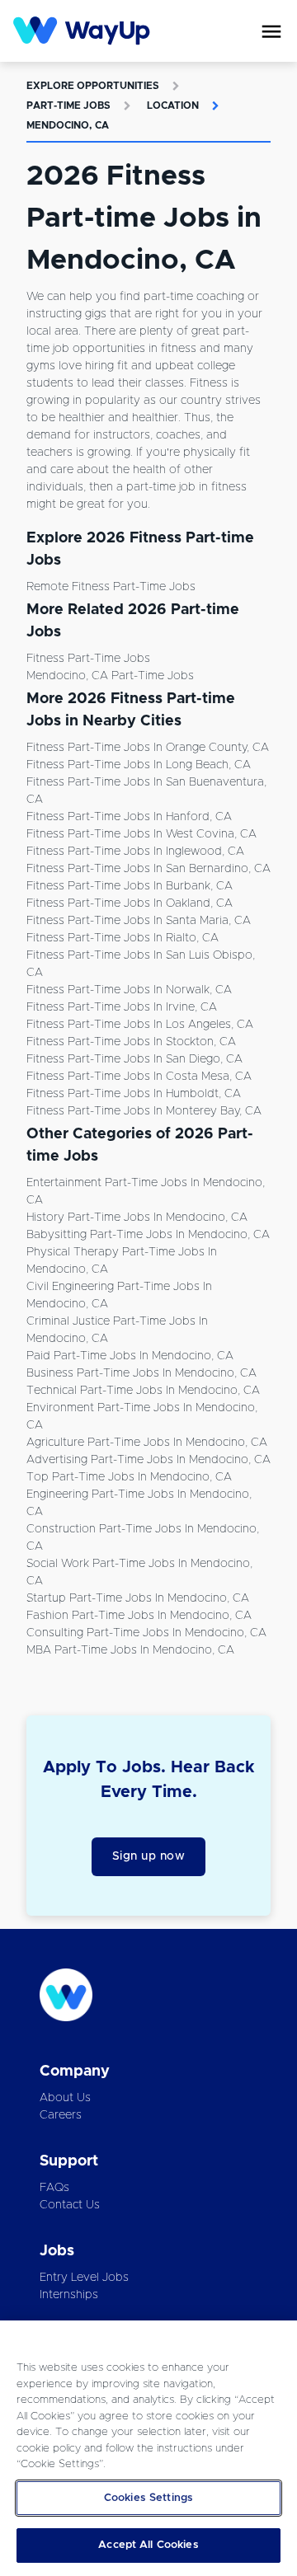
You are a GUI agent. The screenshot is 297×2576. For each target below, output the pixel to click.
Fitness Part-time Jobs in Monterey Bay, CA (144, 1111)
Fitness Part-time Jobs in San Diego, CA (134, 1059)
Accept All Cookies (148, 2545)
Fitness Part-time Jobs (88, 659)
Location (173, 106)
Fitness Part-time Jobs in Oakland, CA (130, 903)
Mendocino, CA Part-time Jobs (110, 676)
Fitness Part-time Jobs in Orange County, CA (148, 748)
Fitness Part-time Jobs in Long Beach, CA (139, 765)
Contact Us (70, 2205)
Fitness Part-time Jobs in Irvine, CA (122, 1007)
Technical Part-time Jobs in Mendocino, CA (143, 1391)
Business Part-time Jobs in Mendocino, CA (141, 1373)
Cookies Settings (148, 2498)
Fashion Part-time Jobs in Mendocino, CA (139, 1616)
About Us (65, 2098)
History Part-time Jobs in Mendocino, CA (137, 1218)
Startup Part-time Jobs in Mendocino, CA (138, 1598)
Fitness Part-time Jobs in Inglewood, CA (135, 852)
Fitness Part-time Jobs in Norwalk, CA (129, 990)
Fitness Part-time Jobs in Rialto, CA (123, 938)
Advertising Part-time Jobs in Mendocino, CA (148, 1460)
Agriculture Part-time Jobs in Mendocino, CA (147, 1443)
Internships (69, 2295)
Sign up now (149, 1856)
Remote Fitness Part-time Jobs (111, 587)
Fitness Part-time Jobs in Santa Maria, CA (139, 921)
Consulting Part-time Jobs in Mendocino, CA (146, 1633)
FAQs (54, 2188)
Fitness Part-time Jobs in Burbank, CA (130, 886)
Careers (61, 2115)
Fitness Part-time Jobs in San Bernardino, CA (148, 869)
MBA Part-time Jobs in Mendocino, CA (130, 1650)
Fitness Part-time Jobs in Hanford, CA (129, 817)
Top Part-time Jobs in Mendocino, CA (129, 1477)
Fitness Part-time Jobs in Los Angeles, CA (140, 1025)
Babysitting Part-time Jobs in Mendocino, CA (148, 1235)
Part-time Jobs (68, 106)
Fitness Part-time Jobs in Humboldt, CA (134, 1094)
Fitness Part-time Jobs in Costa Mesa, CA (139, 1077)
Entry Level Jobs (84, 2278)
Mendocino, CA (68, 125)
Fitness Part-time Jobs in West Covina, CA (141, 834)
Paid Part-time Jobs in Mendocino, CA (130, 1356)
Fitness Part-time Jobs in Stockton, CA (131, 1042)
